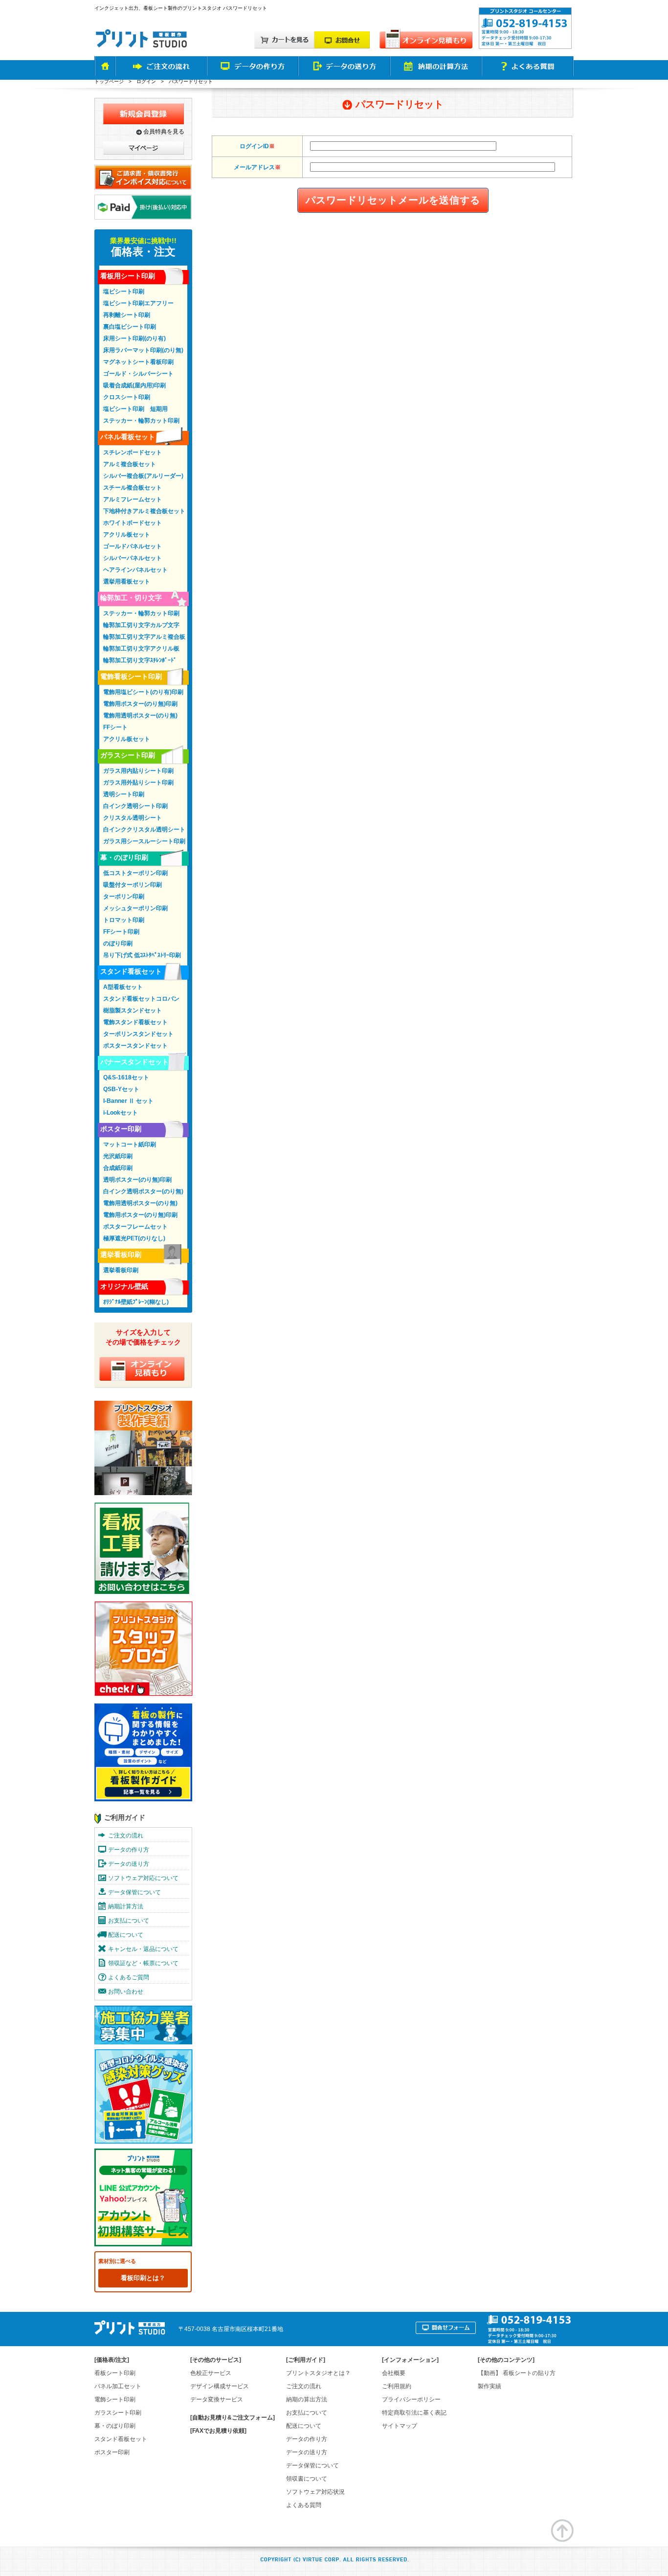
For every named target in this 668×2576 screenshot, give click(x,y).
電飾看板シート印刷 (131, 676)
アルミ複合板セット (130, 464)
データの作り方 (129, 1850)
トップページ (109, 81)
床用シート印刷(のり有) (134, 338)
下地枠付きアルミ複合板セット (144, 511)
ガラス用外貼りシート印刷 (138, 783)
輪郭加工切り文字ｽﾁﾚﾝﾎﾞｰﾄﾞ (140, 660)
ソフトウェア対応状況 (315, 2492)
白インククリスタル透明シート (144, 829)
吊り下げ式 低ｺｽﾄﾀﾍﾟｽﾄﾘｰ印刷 (142, 955)
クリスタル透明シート (133, 818)
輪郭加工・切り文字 (131, 598)
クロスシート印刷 (127, 397)
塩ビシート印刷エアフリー (138, 303)
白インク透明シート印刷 (135, 806)
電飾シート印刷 (115, 2399)
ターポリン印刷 (124, 896)
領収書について (307, 2479)
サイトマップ (400, 2426)
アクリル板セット (127, 535)
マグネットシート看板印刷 (138, 362)
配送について (126, 1935)
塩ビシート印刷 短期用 (135, 409)
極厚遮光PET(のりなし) (134, 1238)
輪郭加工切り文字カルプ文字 (141, 625)
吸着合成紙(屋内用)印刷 (134, 385)
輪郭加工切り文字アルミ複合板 (144, 637)
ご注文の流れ (126, 1836)
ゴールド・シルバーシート (138, 374)
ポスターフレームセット (135, 1227)
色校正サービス (211, 2373)
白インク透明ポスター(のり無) (143, 1191)
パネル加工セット (118, 2386)
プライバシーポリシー (411, 2399)
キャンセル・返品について (143, 1949)
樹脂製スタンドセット (133, 1010)
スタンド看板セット (131, 971)
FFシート (115, 727)
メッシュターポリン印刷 (135, 908)
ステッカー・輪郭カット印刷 (141, 421)
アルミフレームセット (133, 499)
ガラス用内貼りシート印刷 (138, 771)
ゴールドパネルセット (133, 546)
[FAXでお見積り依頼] (218, 2431)
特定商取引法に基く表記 (414, 2413)
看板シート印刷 (115, 2373)
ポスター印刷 (121, 1129)
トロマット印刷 (124, 920)
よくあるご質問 (129, 1977)
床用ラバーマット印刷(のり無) (143, 350)
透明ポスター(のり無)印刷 (137, 1180)
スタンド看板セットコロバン (141, 999)
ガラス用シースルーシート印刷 (144, 841)
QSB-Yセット (121, 1089)
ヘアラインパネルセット (135, 570)
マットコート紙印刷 (130, 1144)
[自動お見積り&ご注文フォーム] (233, 2418)
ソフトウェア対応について (143, 1878)
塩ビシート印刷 (124, 291)
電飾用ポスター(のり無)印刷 (140, 704)
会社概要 (394, 2373)
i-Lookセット (121, 1113)
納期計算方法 (126, 1906)
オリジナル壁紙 (124, 1286)
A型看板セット (123, 987)
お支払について (129, 1921)
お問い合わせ (126, 1992)
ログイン (146, 81)
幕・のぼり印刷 (124, 857)
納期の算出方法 (307, 2399)
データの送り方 (129, 1864)
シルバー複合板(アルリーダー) (143, 476)
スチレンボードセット (133, 452)
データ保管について (134, 1892)
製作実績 (490, 2386)
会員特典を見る (164, 132)
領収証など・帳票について (143, 1963)
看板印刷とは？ (143, 2278)
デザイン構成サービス (220, 2386)
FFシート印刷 (121, 932)
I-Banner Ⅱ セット (128, 1101)
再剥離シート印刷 (127, 315)
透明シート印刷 (124, 794)
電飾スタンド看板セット (135, 1022)
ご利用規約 (397, 2386)
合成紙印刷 (118, 1168)
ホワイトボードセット (133, 523)
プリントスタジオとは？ (318, 2373)
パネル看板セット (128, 437)
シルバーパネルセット (133, 558)
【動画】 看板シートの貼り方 (517, 2373)
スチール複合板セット (133, 488)
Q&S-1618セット (126, 1077)
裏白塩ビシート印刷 (130, 327)
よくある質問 (304, 2505)
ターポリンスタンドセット (138, 1034)
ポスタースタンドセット (135, 1046)
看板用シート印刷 (128, 276)
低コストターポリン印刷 (135, 873)
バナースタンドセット (134, 1062)
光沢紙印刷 (118, 1156)
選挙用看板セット (127, 582)
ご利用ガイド (125, 1817)
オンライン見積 (142, 1369)
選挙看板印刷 (121, 1254)
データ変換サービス (217, 2399)
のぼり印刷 (118, 943)
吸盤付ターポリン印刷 (133, 885)
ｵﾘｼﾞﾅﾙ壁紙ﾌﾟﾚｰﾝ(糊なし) (136, 1302)
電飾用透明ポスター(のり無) (140, 716)
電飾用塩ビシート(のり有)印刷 (143, 692)
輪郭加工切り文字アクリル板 (141, 649)
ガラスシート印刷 (128, 755)
